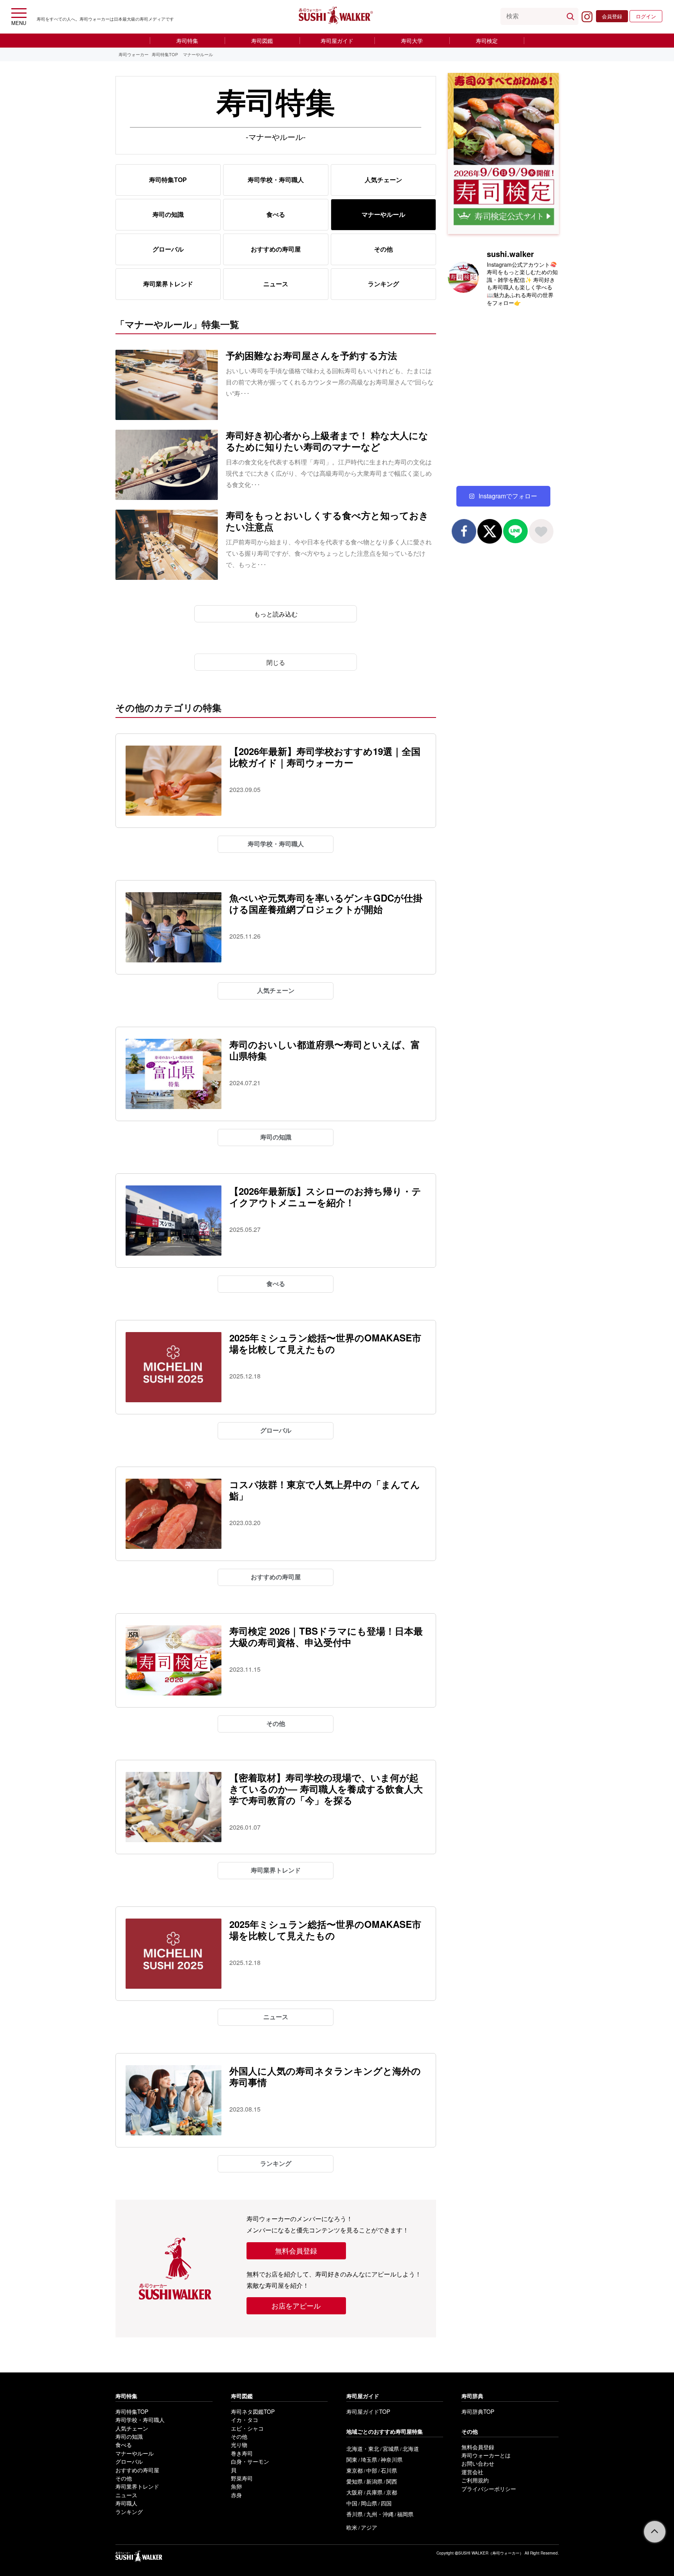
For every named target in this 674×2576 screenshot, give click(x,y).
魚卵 (236, 2486)
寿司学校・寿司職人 (276, 180)
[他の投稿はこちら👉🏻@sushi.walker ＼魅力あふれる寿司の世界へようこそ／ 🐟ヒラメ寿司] (531, 429)
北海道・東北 (363, 2448)
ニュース (276, 284)
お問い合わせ (478, 2463)
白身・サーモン (250, 2461)
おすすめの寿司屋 (276, 249)
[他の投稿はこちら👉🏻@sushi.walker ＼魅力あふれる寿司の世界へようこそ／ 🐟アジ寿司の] (475, 462)
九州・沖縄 (380, 2514)
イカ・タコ (245, 2420)
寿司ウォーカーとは (486, 2455)
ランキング (383, 284)
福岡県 (405, 2514)
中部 (372, 2470)
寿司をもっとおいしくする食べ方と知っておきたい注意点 (327, 521)
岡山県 (369, 2503)
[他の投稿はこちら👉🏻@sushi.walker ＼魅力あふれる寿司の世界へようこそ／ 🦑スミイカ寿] (475, 429)
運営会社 (472, 2472)
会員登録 (612, 16)
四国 (386, 2503)
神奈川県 (392, 2459)
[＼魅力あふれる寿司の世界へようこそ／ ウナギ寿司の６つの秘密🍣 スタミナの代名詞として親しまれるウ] (531, 364)
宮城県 (391, 2448)
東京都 (355, 2470)
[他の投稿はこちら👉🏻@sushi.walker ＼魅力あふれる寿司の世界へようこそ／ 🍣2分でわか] (531, 331)
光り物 (239, 2445)
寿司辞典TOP (478, 2411)
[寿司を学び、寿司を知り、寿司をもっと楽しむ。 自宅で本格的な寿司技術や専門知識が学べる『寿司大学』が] (475, 331)
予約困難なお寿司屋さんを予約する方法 (311, 355)
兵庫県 (374, 2492)
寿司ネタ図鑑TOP (253, 2411)
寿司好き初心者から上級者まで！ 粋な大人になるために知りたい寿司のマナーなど (327, 441)
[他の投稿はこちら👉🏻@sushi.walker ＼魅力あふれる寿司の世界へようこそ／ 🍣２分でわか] (475, 364)
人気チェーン (383, 180)
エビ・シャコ (247, 2428)
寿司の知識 (168, 214)
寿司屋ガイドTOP (368, 2411)
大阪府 (355, 2492)
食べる (276, 214)
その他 (383, 249)
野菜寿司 (242, 2478)
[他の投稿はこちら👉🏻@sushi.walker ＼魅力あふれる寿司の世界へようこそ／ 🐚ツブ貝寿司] (531, 462)
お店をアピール (296, 2305)
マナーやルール (135, 2453)
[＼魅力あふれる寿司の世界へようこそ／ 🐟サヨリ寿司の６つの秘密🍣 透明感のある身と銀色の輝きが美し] (475, 397)
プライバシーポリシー (489, 2489)
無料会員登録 (296, 2250)
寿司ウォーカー (134, 54)
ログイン (646, 16)
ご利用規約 (475, 2480)
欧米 (352, 2527)
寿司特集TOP (165, 54)
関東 (352, 2459)
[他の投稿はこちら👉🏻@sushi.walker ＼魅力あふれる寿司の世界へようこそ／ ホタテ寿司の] (531, 397)
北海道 (411, 2448)
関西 (392, 2481)
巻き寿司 (242, 2453)
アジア (369, 2527)
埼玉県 (369, 2459)
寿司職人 (126, 2503)
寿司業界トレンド (168, 284)
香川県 (355, 2514)
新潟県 (374, 2481)
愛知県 (355, 2481)
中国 (352, 2503)
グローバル (168, 249)
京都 (392, 2492)
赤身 (236, 2495)
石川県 (389, 2470)
